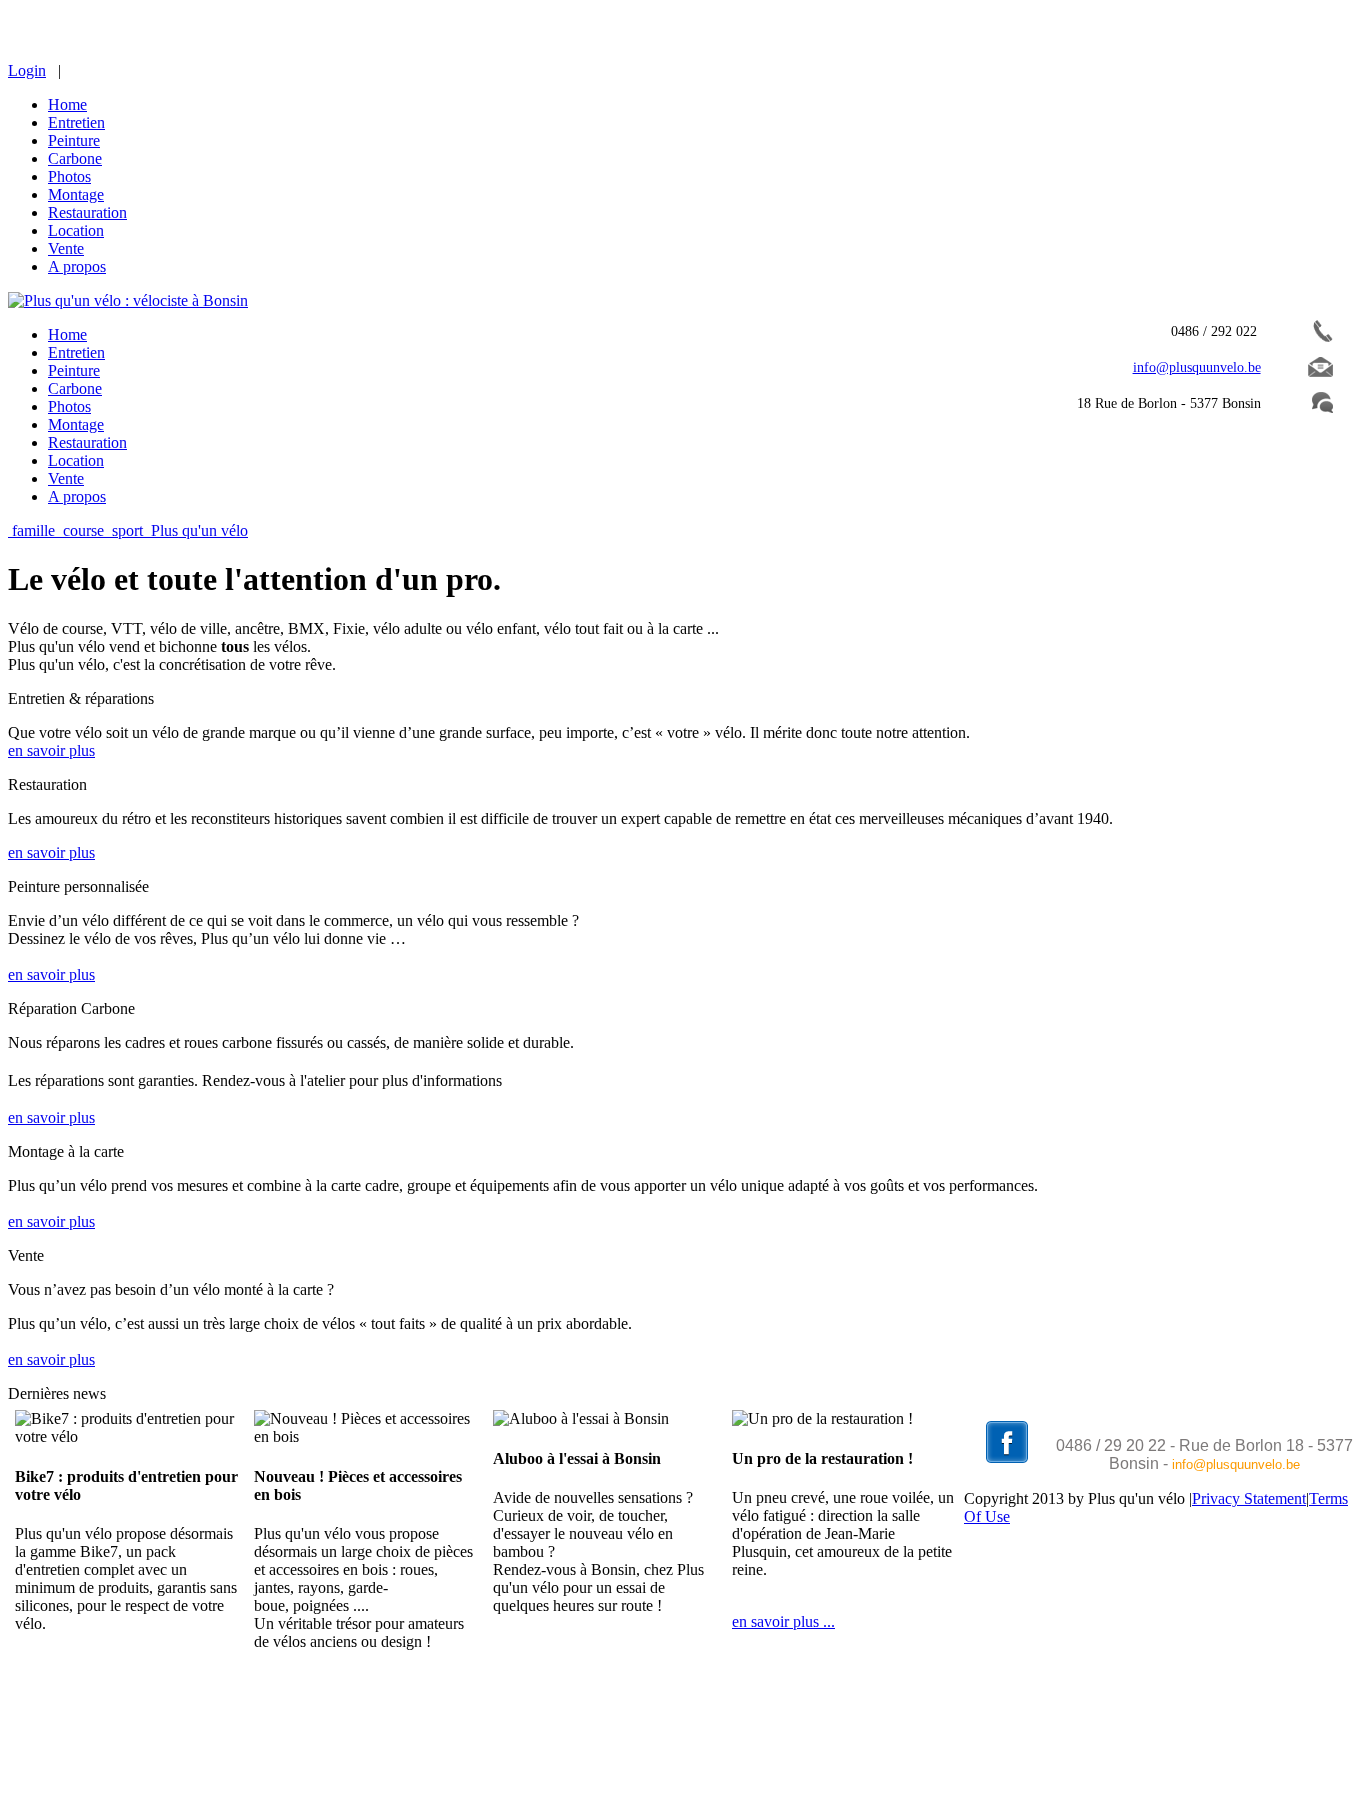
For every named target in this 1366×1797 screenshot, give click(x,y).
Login (27, 70)
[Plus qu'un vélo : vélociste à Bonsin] (128, 300)
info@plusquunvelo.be (1236, 1464)
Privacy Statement (1249, 1498)
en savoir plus (51, 750)
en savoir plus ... (783, 1621)
